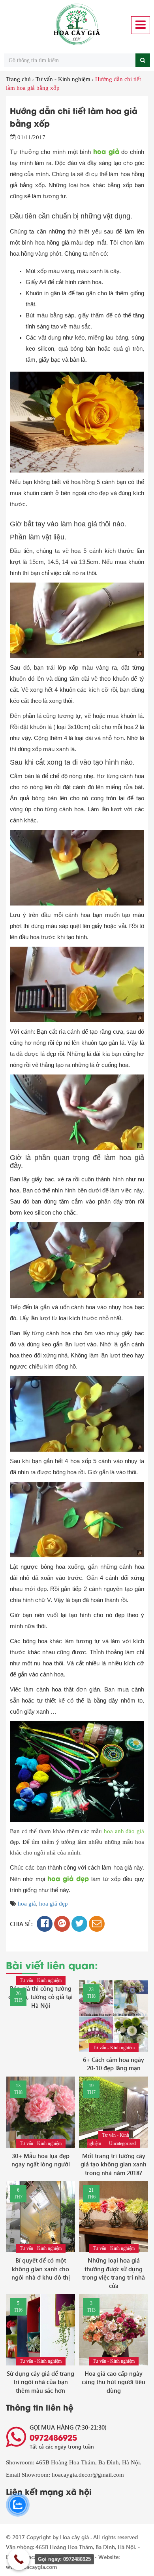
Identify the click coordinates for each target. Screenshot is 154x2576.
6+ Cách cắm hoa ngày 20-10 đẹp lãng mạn (114, 2064)
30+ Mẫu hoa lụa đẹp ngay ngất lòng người (41, 2160)
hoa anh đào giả (124, 1831)
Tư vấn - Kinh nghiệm (63, 79)
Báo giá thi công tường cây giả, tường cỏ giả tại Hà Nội (40, 1997)
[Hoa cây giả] (77, 25)
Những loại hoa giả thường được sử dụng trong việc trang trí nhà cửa (114, 2273)
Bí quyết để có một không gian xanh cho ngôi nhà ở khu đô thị (41, 2269)
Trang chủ (18, 79)
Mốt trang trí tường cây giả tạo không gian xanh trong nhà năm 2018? (114, 2164)
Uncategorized (122, 2143)
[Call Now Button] (19, 2559)
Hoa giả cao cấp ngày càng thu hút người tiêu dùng (114, 2382)
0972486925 (53, 2437)
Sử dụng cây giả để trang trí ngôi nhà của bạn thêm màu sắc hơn (40, 2382)
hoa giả (27, 1904)
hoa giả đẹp (54, 1904)
